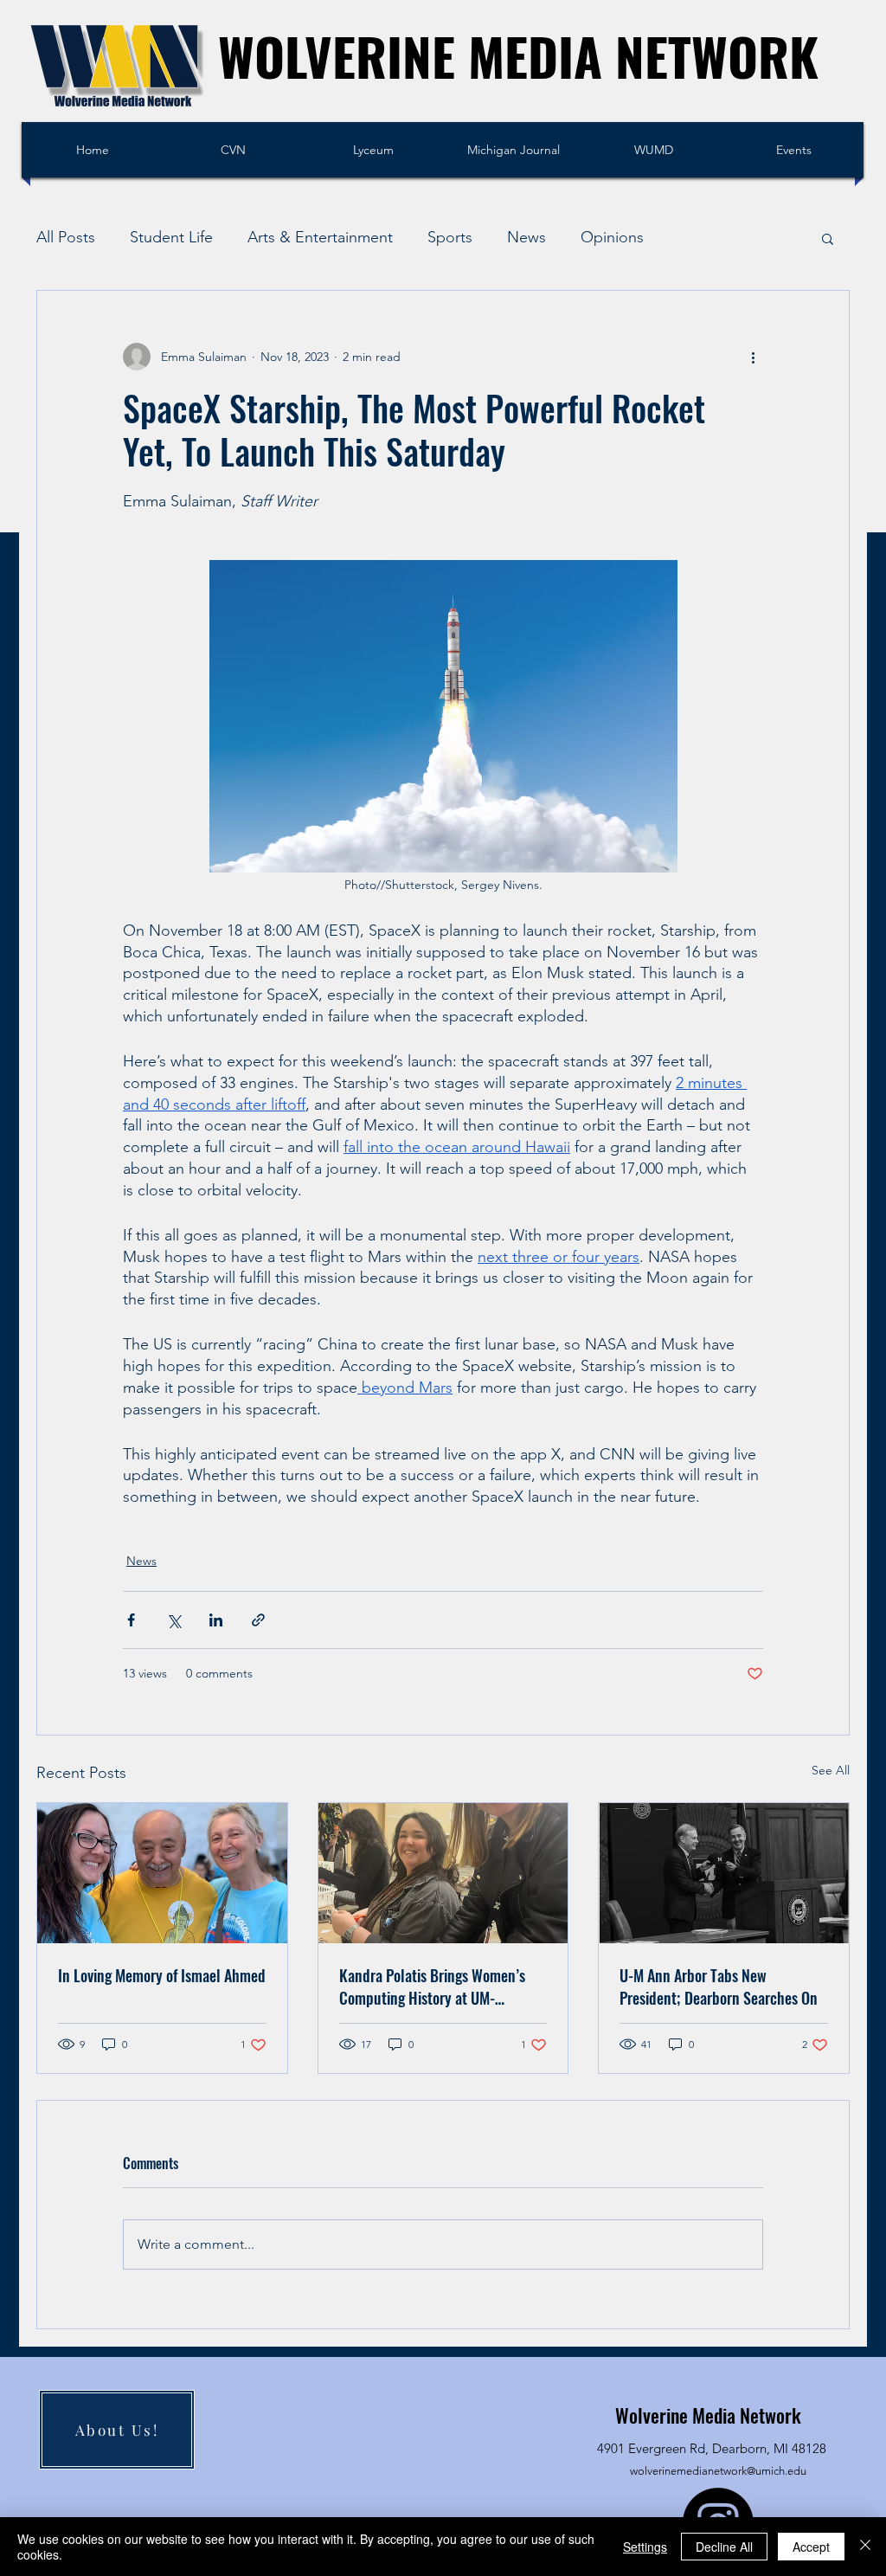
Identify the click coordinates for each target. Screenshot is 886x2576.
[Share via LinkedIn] (216, 1620)
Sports (450, 237)
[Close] (865, 2547)
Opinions (612, 237)
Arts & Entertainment (320, 237)
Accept (811, 2547)
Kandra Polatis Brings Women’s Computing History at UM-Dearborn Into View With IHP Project (432, 1987)
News (526, 237)
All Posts (66, 237)
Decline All (724, 2547)
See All (831, 1770)
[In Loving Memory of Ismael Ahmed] (162, 1873)
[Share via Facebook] (131, 1620)
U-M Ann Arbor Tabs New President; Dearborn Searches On (719, 1987)
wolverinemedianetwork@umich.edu (718, 2471)
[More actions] (753, 357)
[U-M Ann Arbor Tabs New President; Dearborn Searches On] (724, 1873)
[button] (828, 238)
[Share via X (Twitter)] (173, 1620)
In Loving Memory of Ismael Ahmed (162, 1975)
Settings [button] (645, 2547)
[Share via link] (258, 1620)
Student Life (171, 237)
